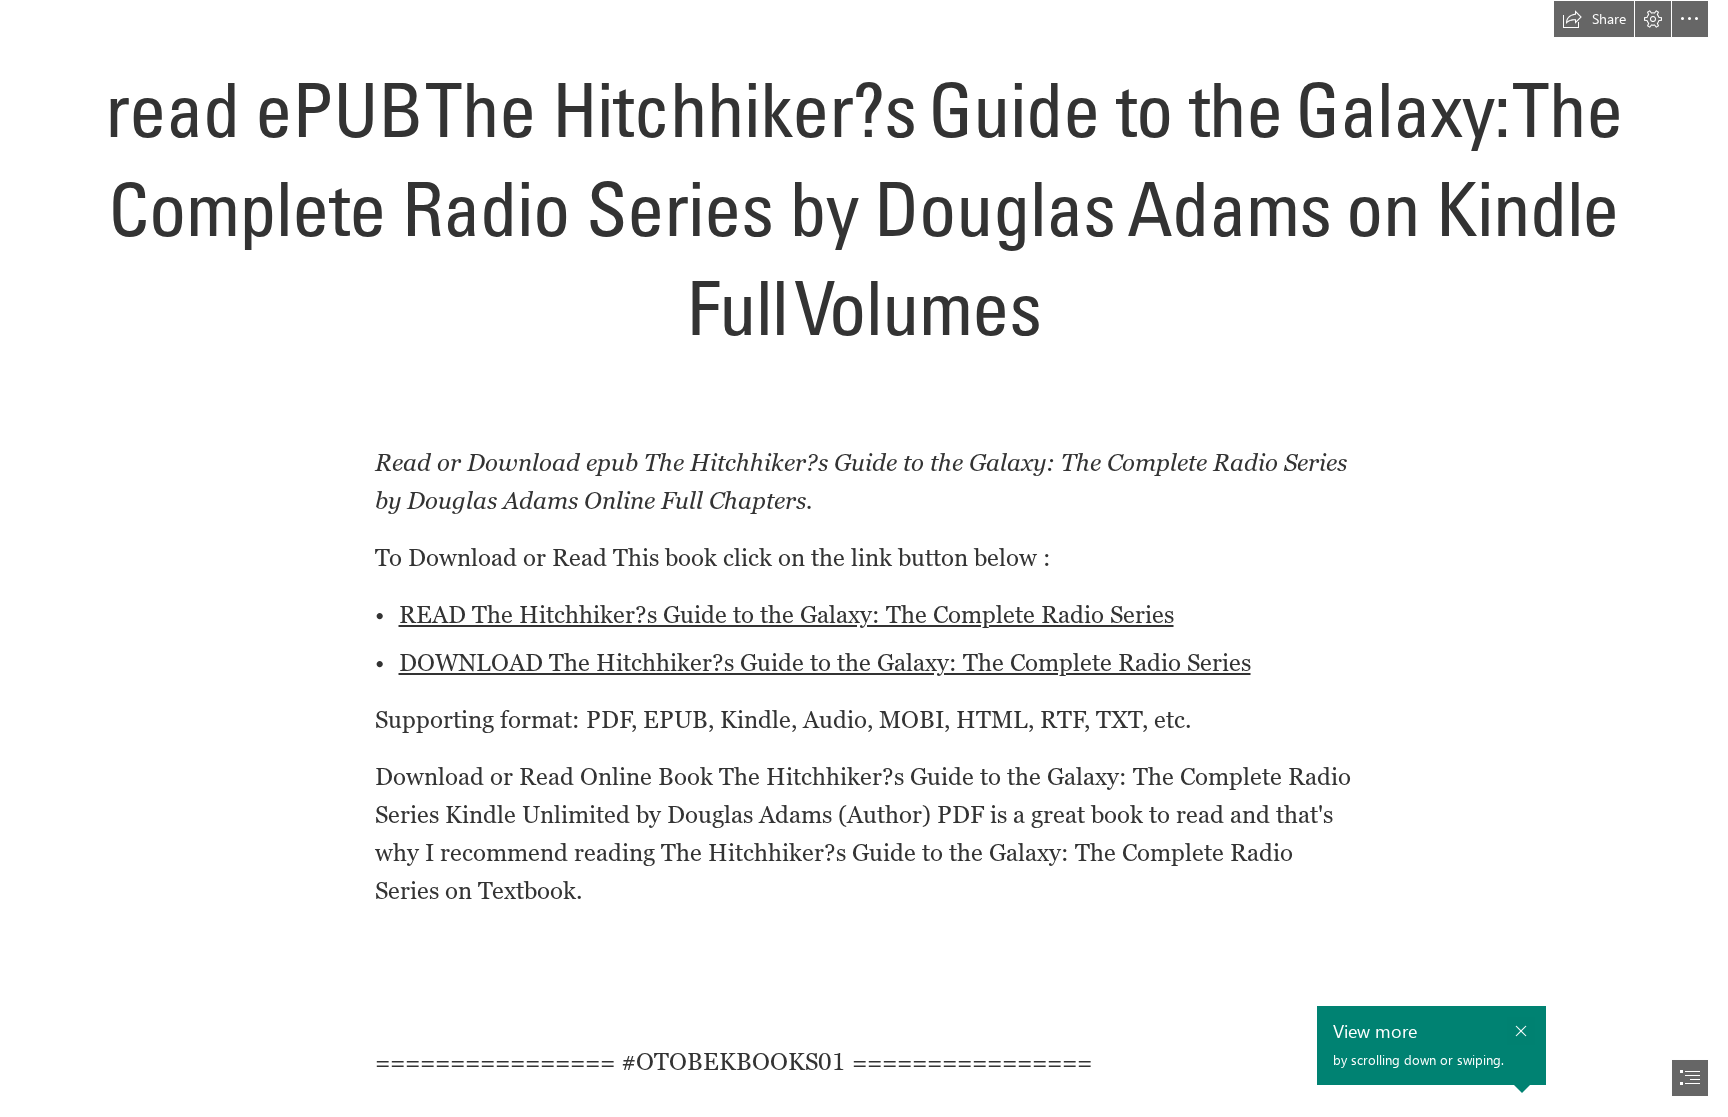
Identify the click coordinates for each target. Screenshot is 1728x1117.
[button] (1594, 19)
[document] (864, 558)
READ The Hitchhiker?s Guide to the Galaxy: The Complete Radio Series (786, 614)
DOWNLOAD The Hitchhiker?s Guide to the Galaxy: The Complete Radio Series (825, 662)
